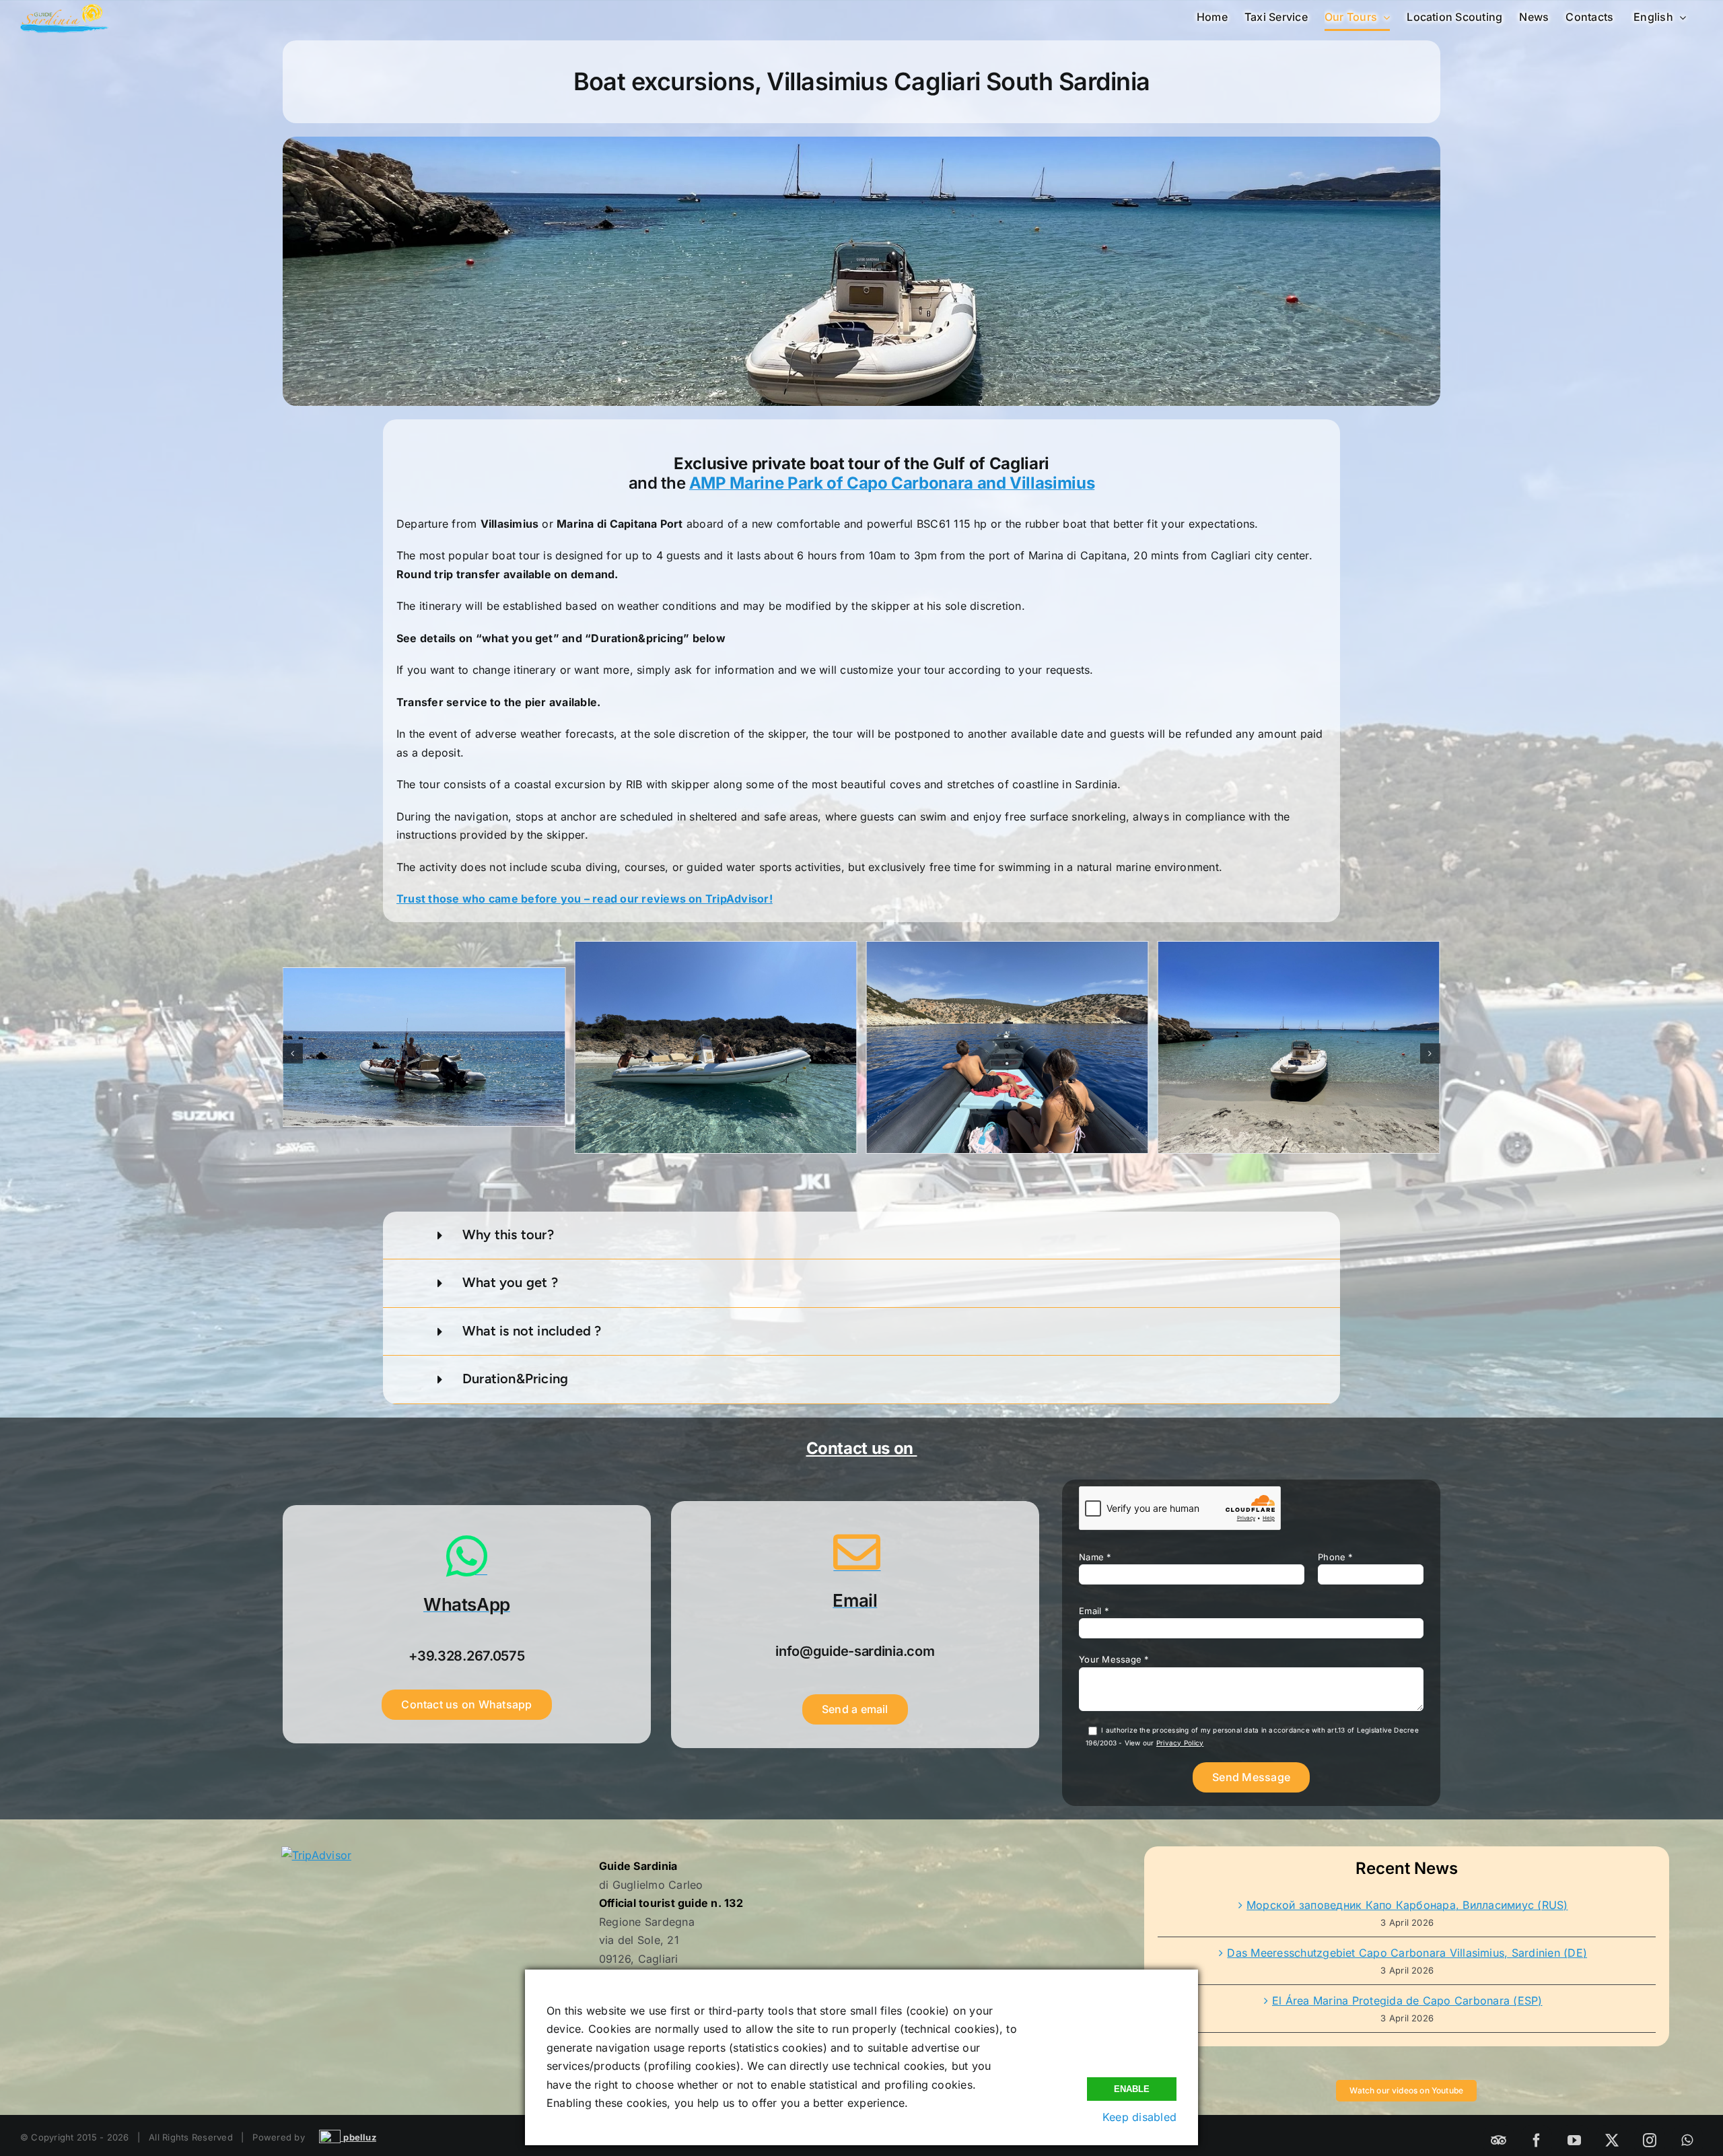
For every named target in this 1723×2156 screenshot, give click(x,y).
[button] (293, 1053)
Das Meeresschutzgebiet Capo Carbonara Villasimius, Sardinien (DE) (1407, 1953)
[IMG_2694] (715, 1047)
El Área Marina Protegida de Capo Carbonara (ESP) (1407, 2001)
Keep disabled (1139, 2117)
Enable (1132, 2089)
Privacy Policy (1180, 1743)
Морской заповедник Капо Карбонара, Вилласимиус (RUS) (1407, 1905)
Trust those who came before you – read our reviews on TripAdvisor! (585, 899)
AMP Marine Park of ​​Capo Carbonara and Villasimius (892, 483)
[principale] (1007, 1047)
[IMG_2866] (424, 1047)
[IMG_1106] (1299, 1047)
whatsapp (1667, 2079)
